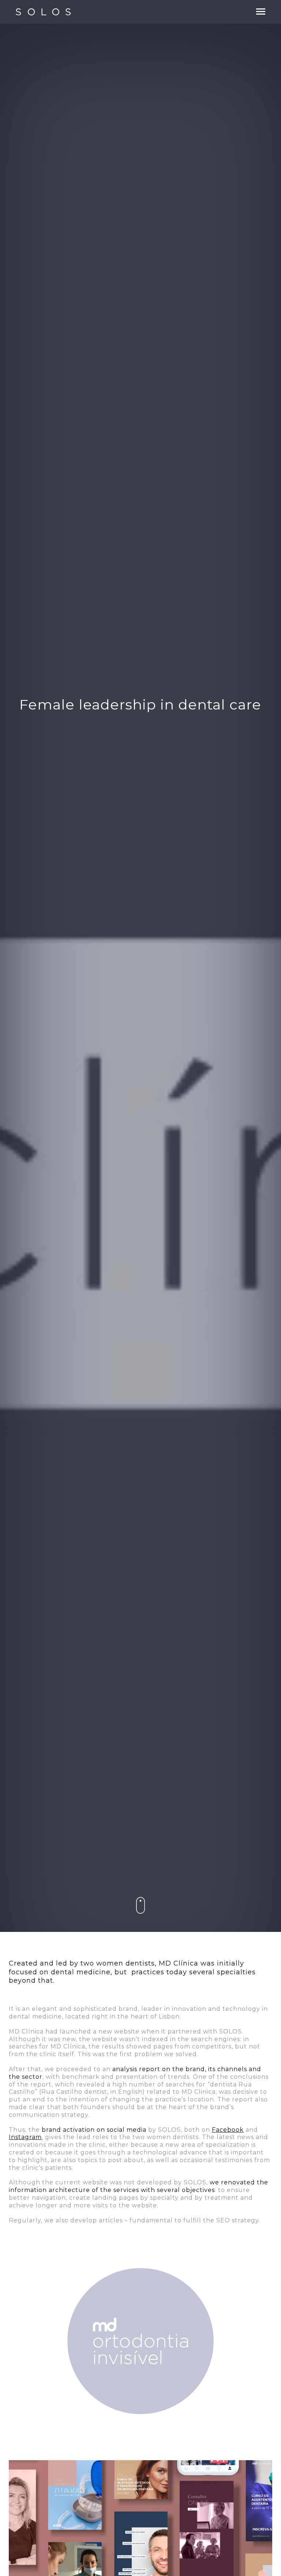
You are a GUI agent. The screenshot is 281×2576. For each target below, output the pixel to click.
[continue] (141, 1906)
